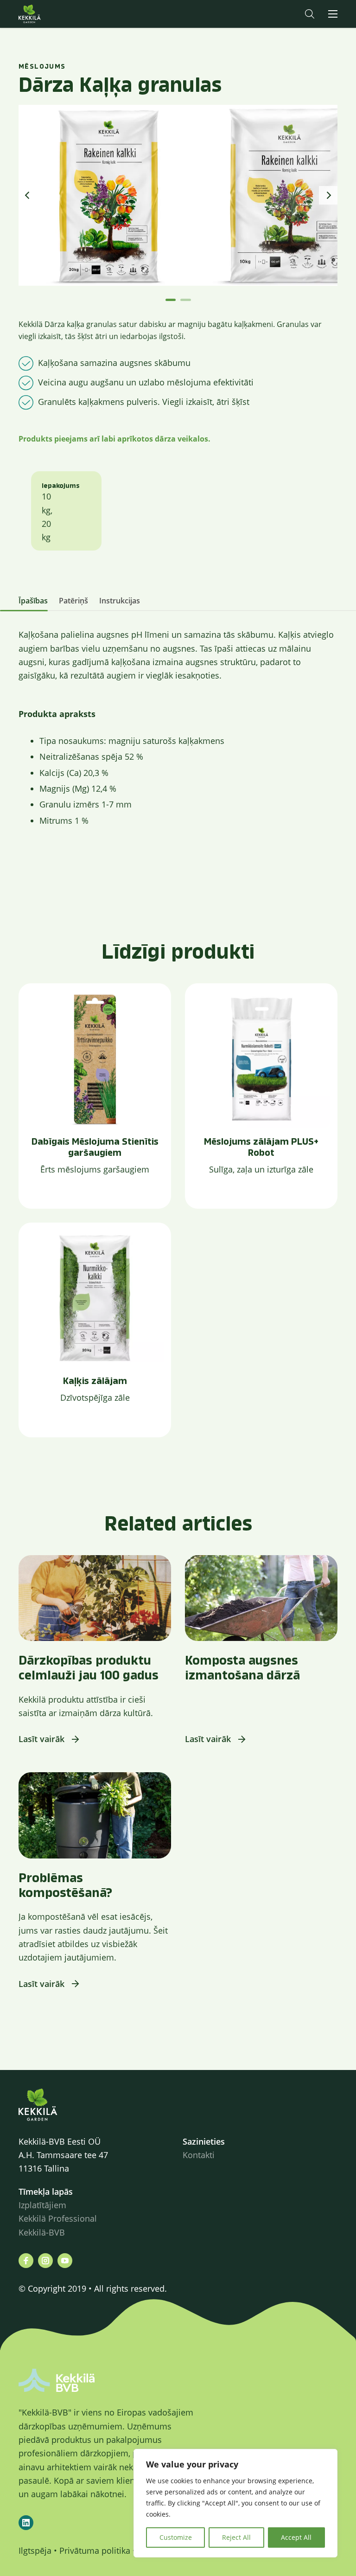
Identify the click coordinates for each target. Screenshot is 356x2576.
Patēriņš (73, 601)
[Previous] (28, 195)
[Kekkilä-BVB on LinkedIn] (26, 2523)
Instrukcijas (120, 601)
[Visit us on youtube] (65, 2261)
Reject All (236, 2537)
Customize (176, 2537)
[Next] (328, 195)
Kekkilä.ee (48, 14)
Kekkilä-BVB (42, 2232)
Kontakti (199, 2155)
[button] (310, 14)
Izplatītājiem (42, 2205)
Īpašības (33, 601)
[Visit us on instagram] (45, 2261)
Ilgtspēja (35, 2550)
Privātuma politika (95, 2550)
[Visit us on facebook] (26, 2261)
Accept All (296, 2537)
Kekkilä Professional (59, 2218)
